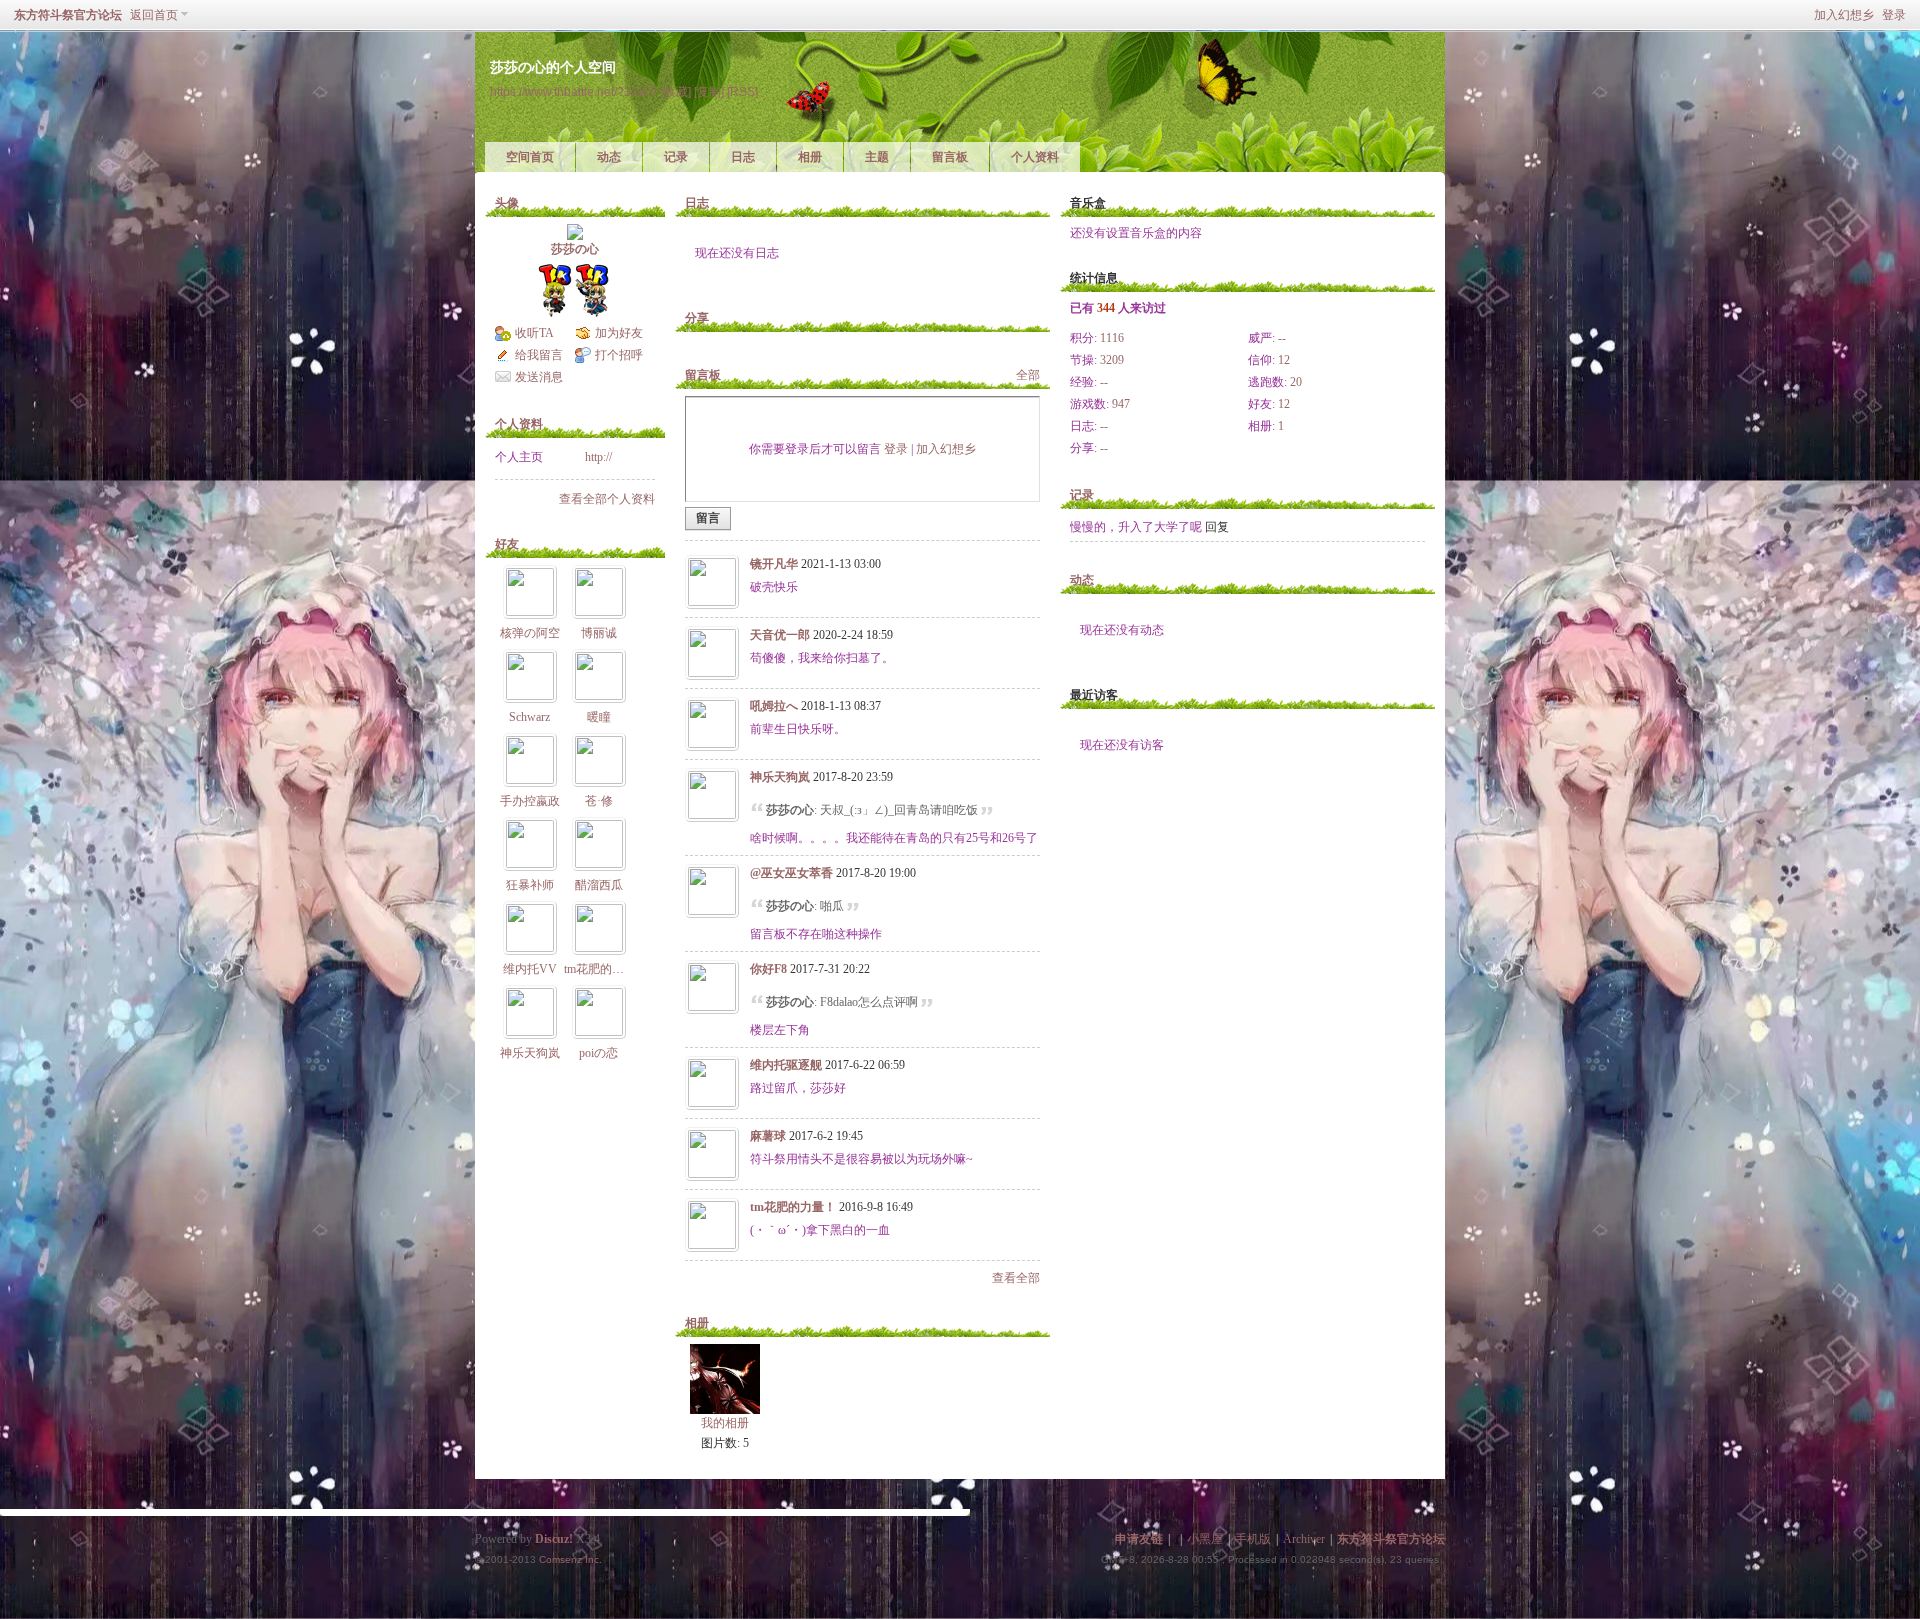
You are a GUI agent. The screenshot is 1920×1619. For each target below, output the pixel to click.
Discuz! (554, 1539)
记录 (676, 157)
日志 (743, 157)
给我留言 (539, 355)
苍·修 (599, 801)
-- (1282, 338)
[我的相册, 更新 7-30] (725, 1379)
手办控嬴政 (530, 801)
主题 (877, 157)
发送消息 (539, 377)
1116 (1112, 338)
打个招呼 (619, 355)
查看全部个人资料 (607, 499)
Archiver (1304, 1539)
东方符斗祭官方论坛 (68, 15)
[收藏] (676, 91)
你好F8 (768, 969)
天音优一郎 (780, 635)
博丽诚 (599, 633)
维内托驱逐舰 (786, 1065)
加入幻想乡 (1844, 15)
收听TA (534, 333)
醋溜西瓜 (599, 885)
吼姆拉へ (774, 706)
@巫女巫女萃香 (791, 873)
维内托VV (530, 969)
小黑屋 (1205, 1539)
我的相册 (725, 1423)
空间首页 (530, 157)
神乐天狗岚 (530, 1053)
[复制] (709, 91)
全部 (1028, 375)
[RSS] (742, 91)
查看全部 (1016, 1278)
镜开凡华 (774, 564)
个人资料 (1035, 157)
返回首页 (154, 15)
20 (1296, 382)
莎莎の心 (575, 249)
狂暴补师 (530, 885)
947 (1121, 404)
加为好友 (619, 333)
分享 (697, 318)
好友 (507, 544)
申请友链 (1139, 1539)
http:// (598, 457)
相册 (810, 157)
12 (1284, 360)
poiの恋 (598, 1053)
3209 (1112, 360)
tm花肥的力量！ (606, 969)
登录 (1894, 15)
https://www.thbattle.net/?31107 (574, 91)
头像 (507, 203)
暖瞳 (599, 717)
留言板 (950, 157)
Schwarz (529, 717)
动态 (609, 157)
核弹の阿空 (530, 633)
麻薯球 (768, 1136)
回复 (1217, 527)
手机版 (1253, 1539)
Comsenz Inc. (570, 1559)
